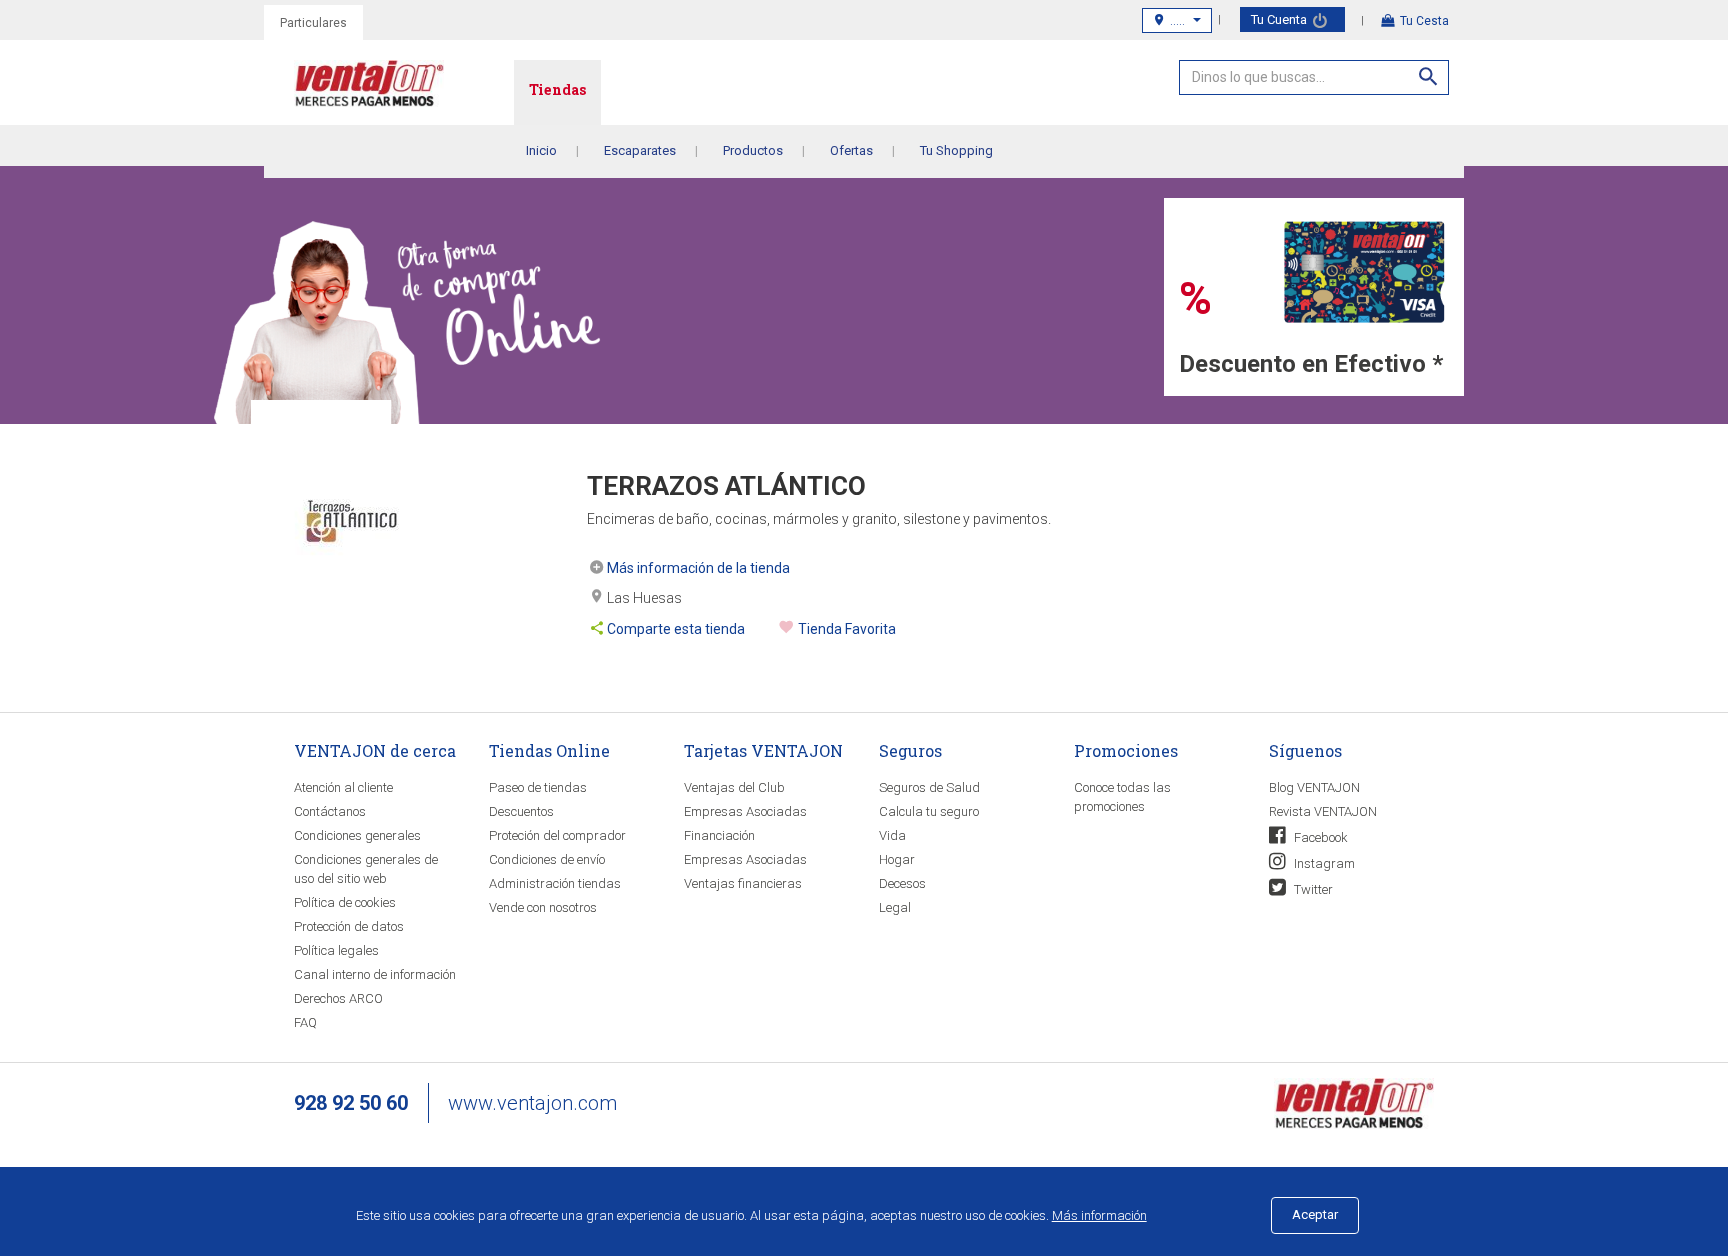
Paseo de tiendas (538, 787)
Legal (895, 907)
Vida (892, 835)
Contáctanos (330, 811)
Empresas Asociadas (745, 811)
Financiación (719, 835)
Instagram (1323, 863)
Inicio (541, 150)
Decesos (902, 883)
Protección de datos (349, 926)
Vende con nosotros (543, 907)
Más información (1099, 1215)
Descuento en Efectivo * (1311, 364)
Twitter (1312, 889)
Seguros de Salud (929, 787)
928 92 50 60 (351, 1103)
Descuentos (521, 811)
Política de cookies (345, 902)
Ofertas (851, 150)
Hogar (897, 859)
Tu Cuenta (1280, 19)
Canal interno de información (375, 974)
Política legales (336, 950)
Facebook (1319, 837)
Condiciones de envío (547, 859)
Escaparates (640, 150)
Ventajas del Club (734, 787)
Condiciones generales (357, 835)
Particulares (313, 23)
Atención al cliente (343, 787)
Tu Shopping (956, 150)
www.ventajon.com (532, 1103)
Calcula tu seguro (929, 811)
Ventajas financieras (743, 883)
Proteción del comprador (557, 835)
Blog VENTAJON (1314, 787)
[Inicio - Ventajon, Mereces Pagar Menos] (404, 87)
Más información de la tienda (698, 568)
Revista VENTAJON (1323, 811)
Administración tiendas (555, 883)
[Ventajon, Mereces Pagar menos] (1354, 1102)
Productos (753, 150)
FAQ (305, 1022)
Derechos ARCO (338, 998)
